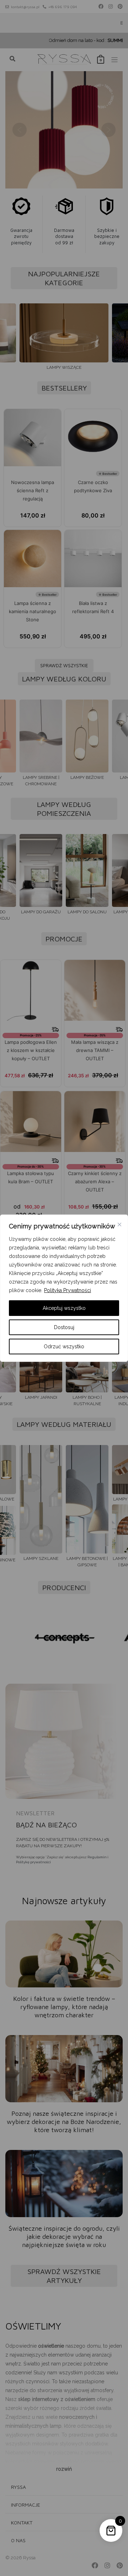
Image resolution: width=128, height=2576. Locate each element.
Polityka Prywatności (68, 1290)
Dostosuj (64, 1327)
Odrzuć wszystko (64, 1347)
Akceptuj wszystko (64, 1308)
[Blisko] (119, 1225)
